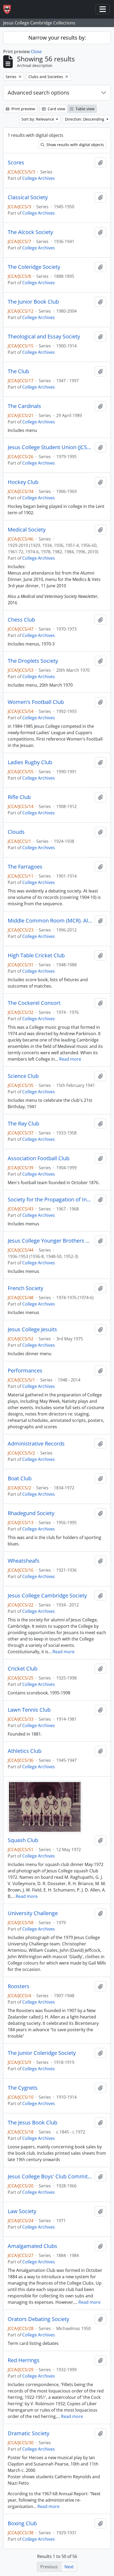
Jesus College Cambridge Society (47, 1596)
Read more (70, 1059)
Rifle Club (19, 797)
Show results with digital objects (75, 145)
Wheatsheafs (24, 1561)
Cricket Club (23, 1669)
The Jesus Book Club (32, 2123)
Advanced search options (39, 93)
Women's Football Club (36, 702)
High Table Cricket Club (36, 955)
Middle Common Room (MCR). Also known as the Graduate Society (50, 921)
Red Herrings (24, 2360)
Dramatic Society (28, 2433)
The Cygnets (23, 2088)
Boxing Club (22, 2523)
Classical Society (28, 197)
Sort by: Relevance (38, 119)
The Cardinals (24, 406)
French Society (25, 1288)
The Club (18, 371)
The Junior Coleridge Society (42, 2053)
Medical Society (27, 530)
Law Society (22, 2211)
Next (69, 2567)
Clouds (16, 832)
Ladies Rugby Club (30, 762)
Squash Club (23, 1840)
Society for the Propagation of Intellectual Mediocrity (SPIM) (50, 1200)
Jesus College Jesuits (32, 1329)
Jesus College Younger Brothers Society (50, 1241)
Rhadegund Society (31, 1513)
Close (36, 52)
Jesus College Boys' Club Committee (50, 2177)
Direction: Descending (85, 119)
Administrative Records (36, 1444)
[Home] (9, 9)
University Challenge (33, 1913)
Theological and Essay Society (44, 337)
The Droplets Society (33, 661)
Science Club (23, 1076)
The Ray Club (23, 1124)
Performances (25, 1371)
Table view (84, 109)
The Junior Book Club (33, 302)
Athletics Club (25, 1751)
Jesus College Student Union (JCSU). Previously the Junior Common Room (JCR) (50, 447)
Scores (16, 163)
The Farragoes (25, 867)
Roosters (19, 1986)
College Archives (39, 178)
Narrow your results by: (57, 38)
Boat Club (20, 1478)
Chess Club (21, 620)
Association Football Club (39, 1158)
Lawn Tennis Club (29, 1710)
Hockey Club (23, 482)
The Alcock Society (30, 232)
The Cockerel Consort (34, 1003)
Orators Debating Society (38, 2319)
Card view (56, 109)
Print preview (23, 109)
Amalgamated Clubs (32, 2246)
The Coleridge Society (34, 267)
